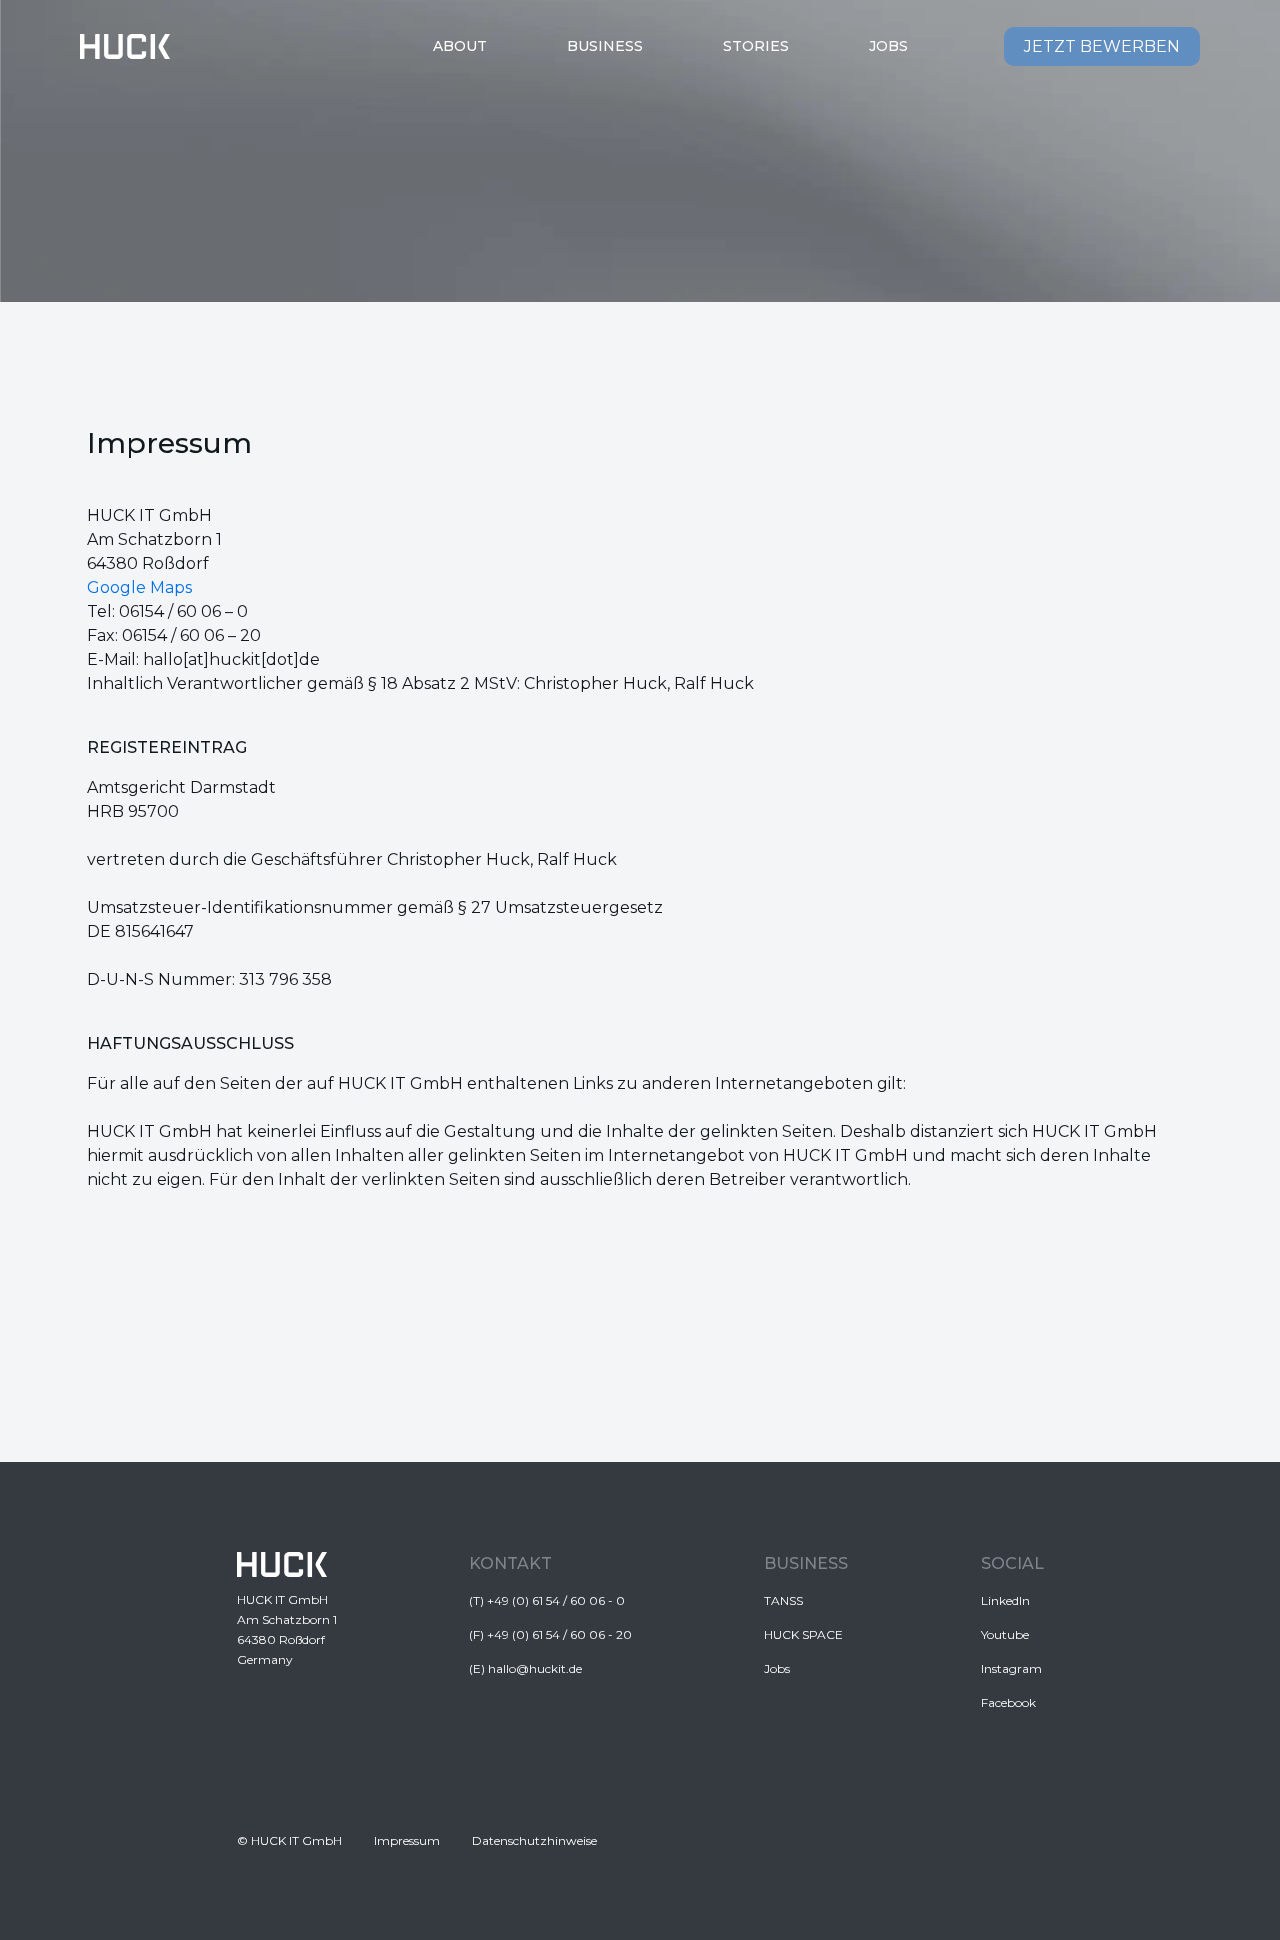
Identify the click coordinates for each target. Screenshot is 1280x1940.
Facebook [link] (1008, 1702)
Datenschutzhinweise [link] (534, 1840)
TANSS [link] (783, 1600)
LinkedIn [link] (1005, 1600)
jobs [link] (888, 46)
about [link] (460, 46)
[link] (125, 46)
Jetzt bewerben (1102, 46)
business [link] (605, 46)
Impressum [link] (407, 1840)
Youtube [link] (1005, 1634)
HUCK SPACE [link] (803, 1634)
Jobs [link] (777, 1668)
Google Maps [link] (139, 587)
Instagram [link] (1011, 1668)
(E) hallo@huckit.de (525, 1668)
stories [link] (756, 46)
